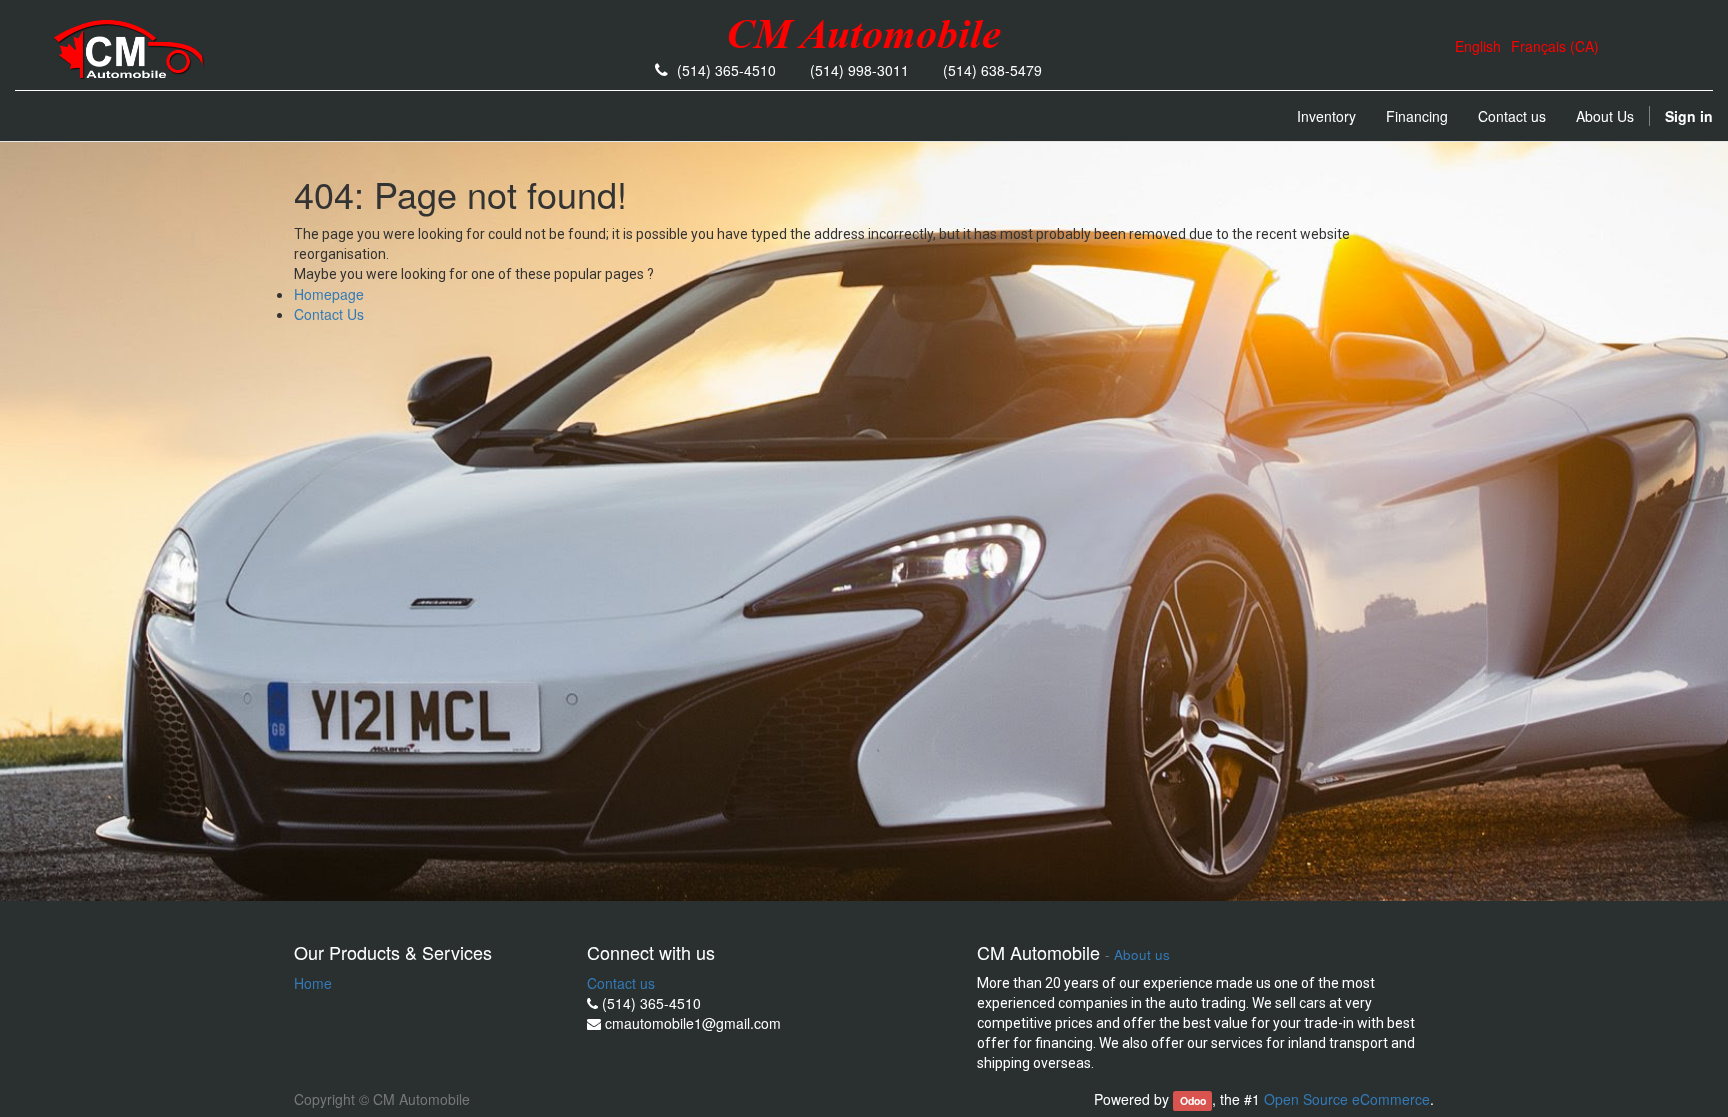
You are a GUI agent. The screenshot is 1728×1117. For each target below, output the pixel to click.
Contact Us (329, 314)
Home (313, 983)
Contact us (621, 983)
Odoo (1193, 1100)
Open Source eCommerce (1347, 1099)
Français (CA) (1555, 46)
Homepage (329, 294)
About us (1142, 954)
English (1478, 46)
